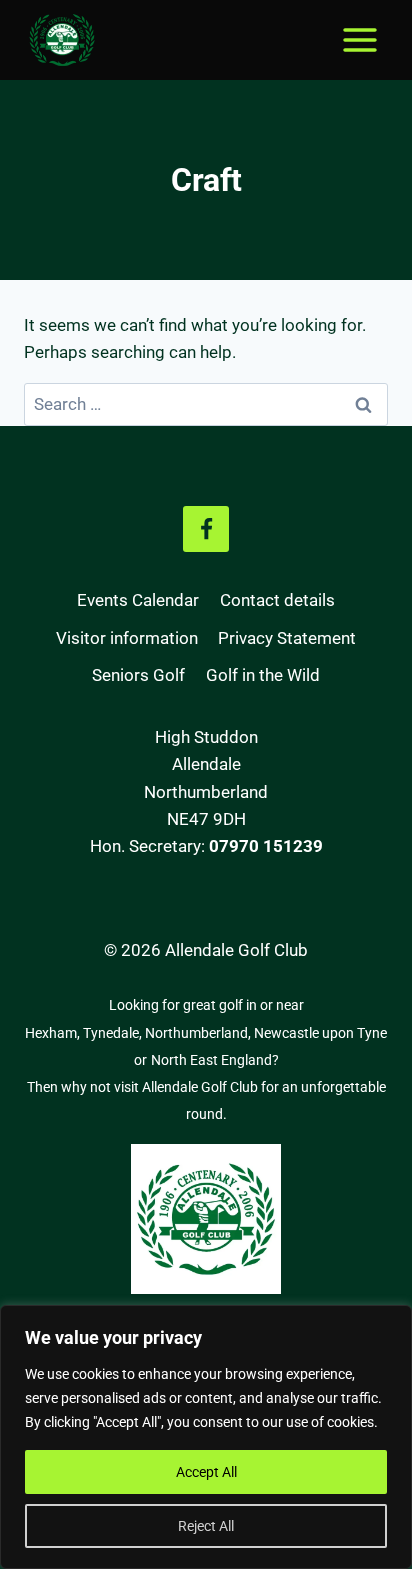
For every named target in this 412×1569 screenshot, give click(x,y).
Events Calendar (138, 600)
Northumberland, (199, 1033)
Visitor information (127, 638)
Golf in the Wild (263, 675)
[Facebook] (206, 529)
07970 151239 (266, 846)
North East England (211, 1060)
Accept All (206, 1472)
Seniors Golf (138, 675)
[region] (206, 1437)
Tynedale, (114, 1033)
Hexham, (54, 1033)
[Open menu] (359, 39)
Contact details (277, 600)
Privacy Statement (287, 638)
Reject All (206, 1526)
